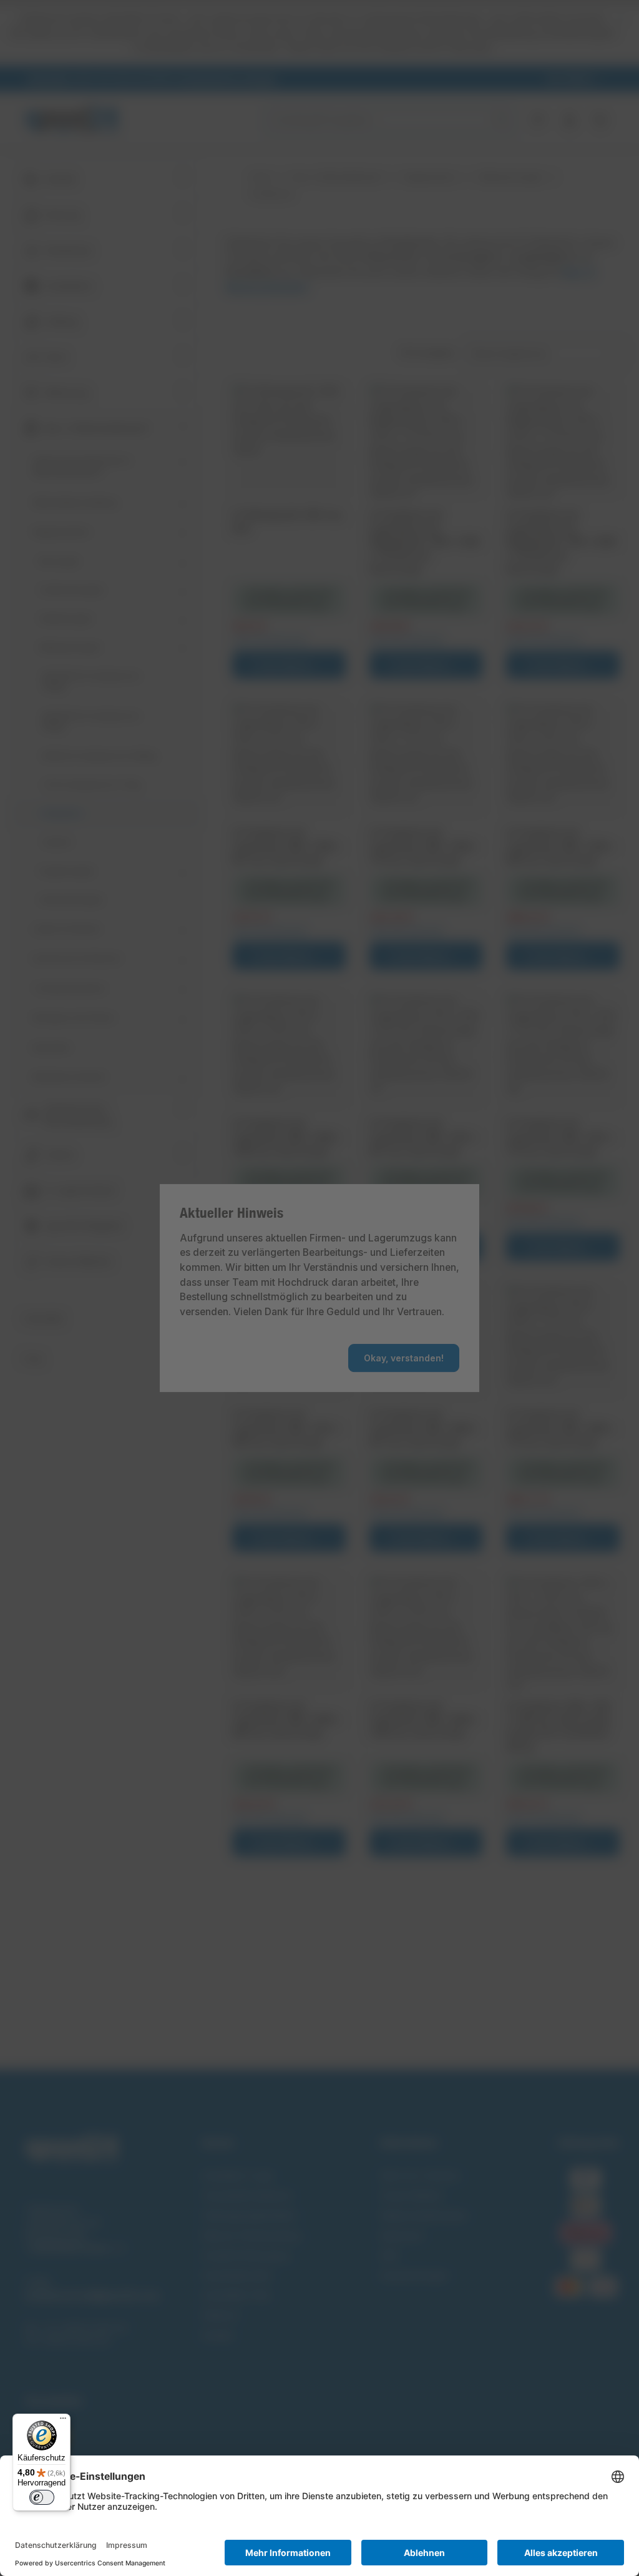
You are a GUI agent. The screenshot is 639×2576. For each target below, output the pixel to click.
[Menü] (63, 2421)
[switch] (42, 2497)
